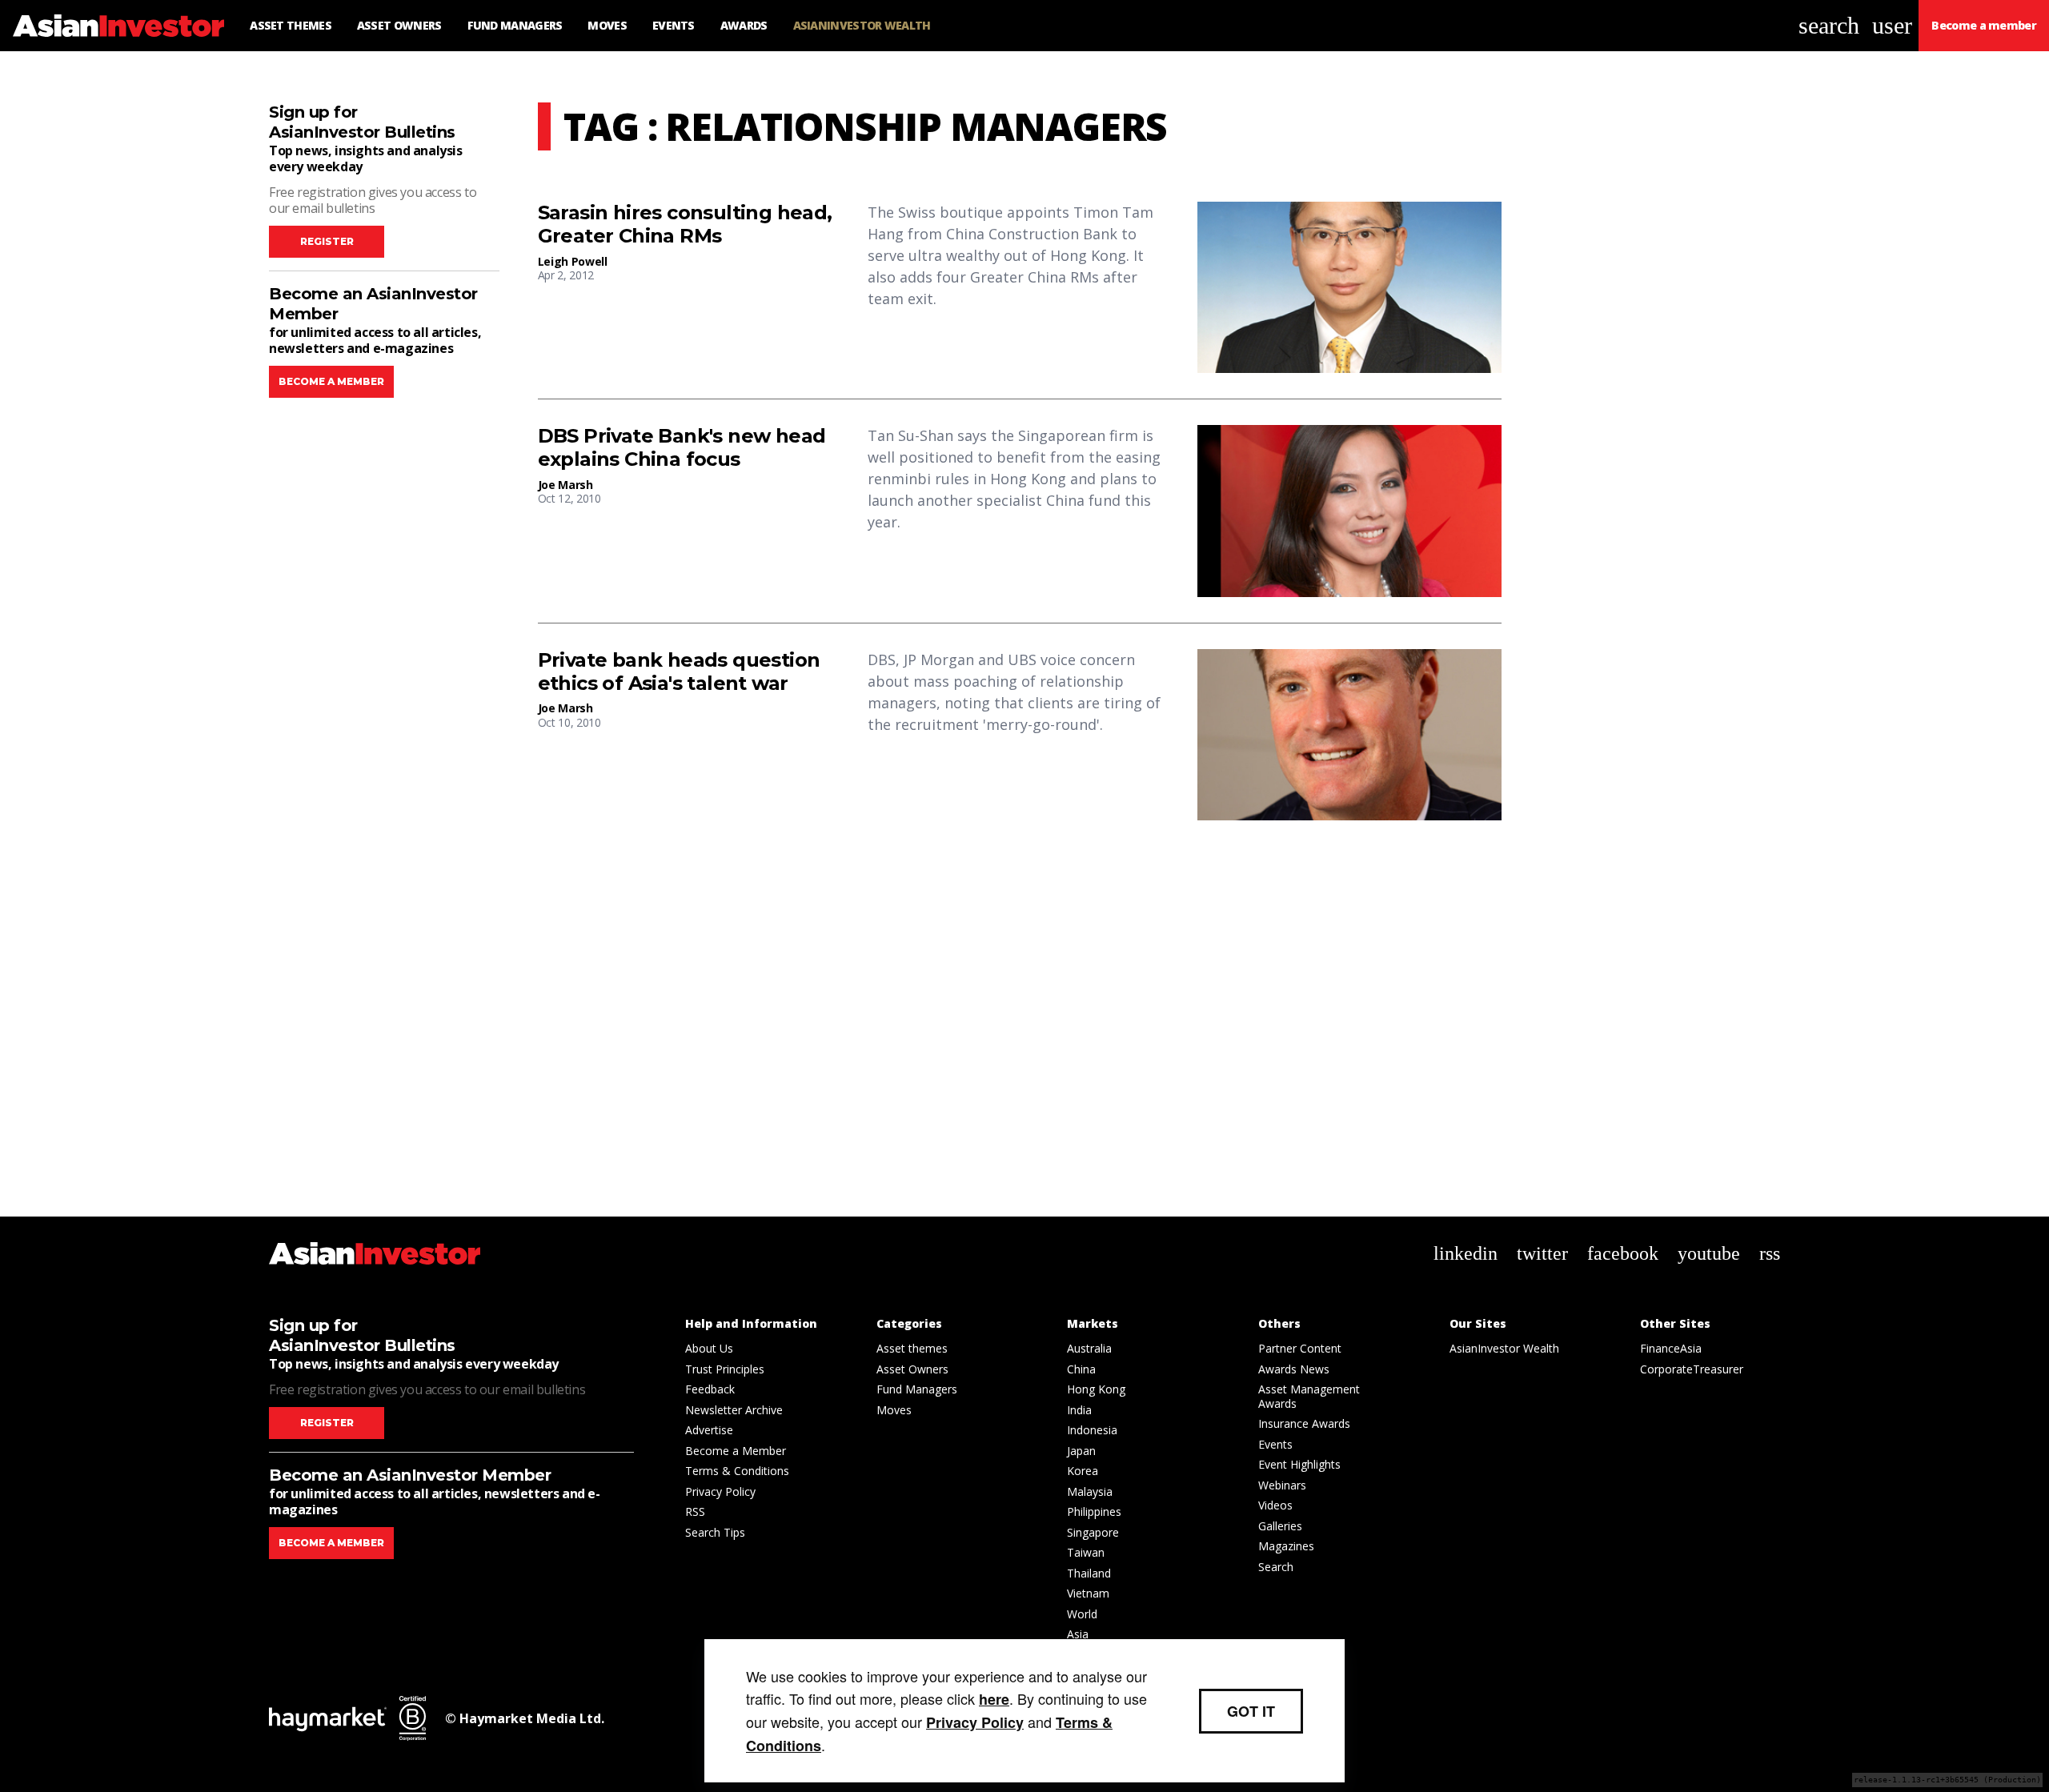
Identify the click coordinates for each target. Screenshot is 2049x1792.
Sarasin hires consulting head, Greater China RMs (685, 225)
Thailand (1089, 1573)
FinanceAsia (1671, 1348)
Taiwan (1086, 1552)
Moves (894, 1410)
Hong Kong (1096, 1389)
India (1079, 1410)
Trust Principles (725, 1369)
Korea (1083, 1471)
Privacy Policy (720, 1491)
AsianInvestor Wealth (1504, 1348)
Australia (1089, 1348)
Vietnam (1088, 1593)
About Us (709, 1348)
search (1829, 25)
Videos (1275, 1505)
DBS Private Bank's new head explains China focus (682, 448)
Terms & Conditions (737, 1471)
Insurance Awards (1304, 1423)
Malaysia (1090, 1491)
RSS (695, 1511)
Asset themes (912, 1348)
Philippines (1094, 1511)
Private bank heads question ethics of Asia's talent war (679, 672)
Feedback (710, 1389)
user (1892, 25)
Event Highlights (1299, 1464)
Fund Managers (917, 1389)
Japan (1081, 1451)
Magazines (1286, 1546)
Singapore (1093, 1532)
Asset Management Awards (1309, 1396)
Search (1276, 1567)
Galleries (1280, 1526)
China (1081, 1369)
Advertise (709, 1430)
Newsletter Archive (734, 1410)
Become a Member (736, 1451)
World (1082, 1614)
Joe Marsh (565, 485)
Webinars (1282, 1485)
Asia (1078, 1634)
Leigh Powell (573, 261)
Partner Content (1300, 1348)
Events (1275, 1444)
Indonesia (1092, 1430)
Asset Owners (912, 1369)
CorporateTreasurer (1692, 1369)
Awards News (1294, 1369)
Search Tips (715, 1532)
